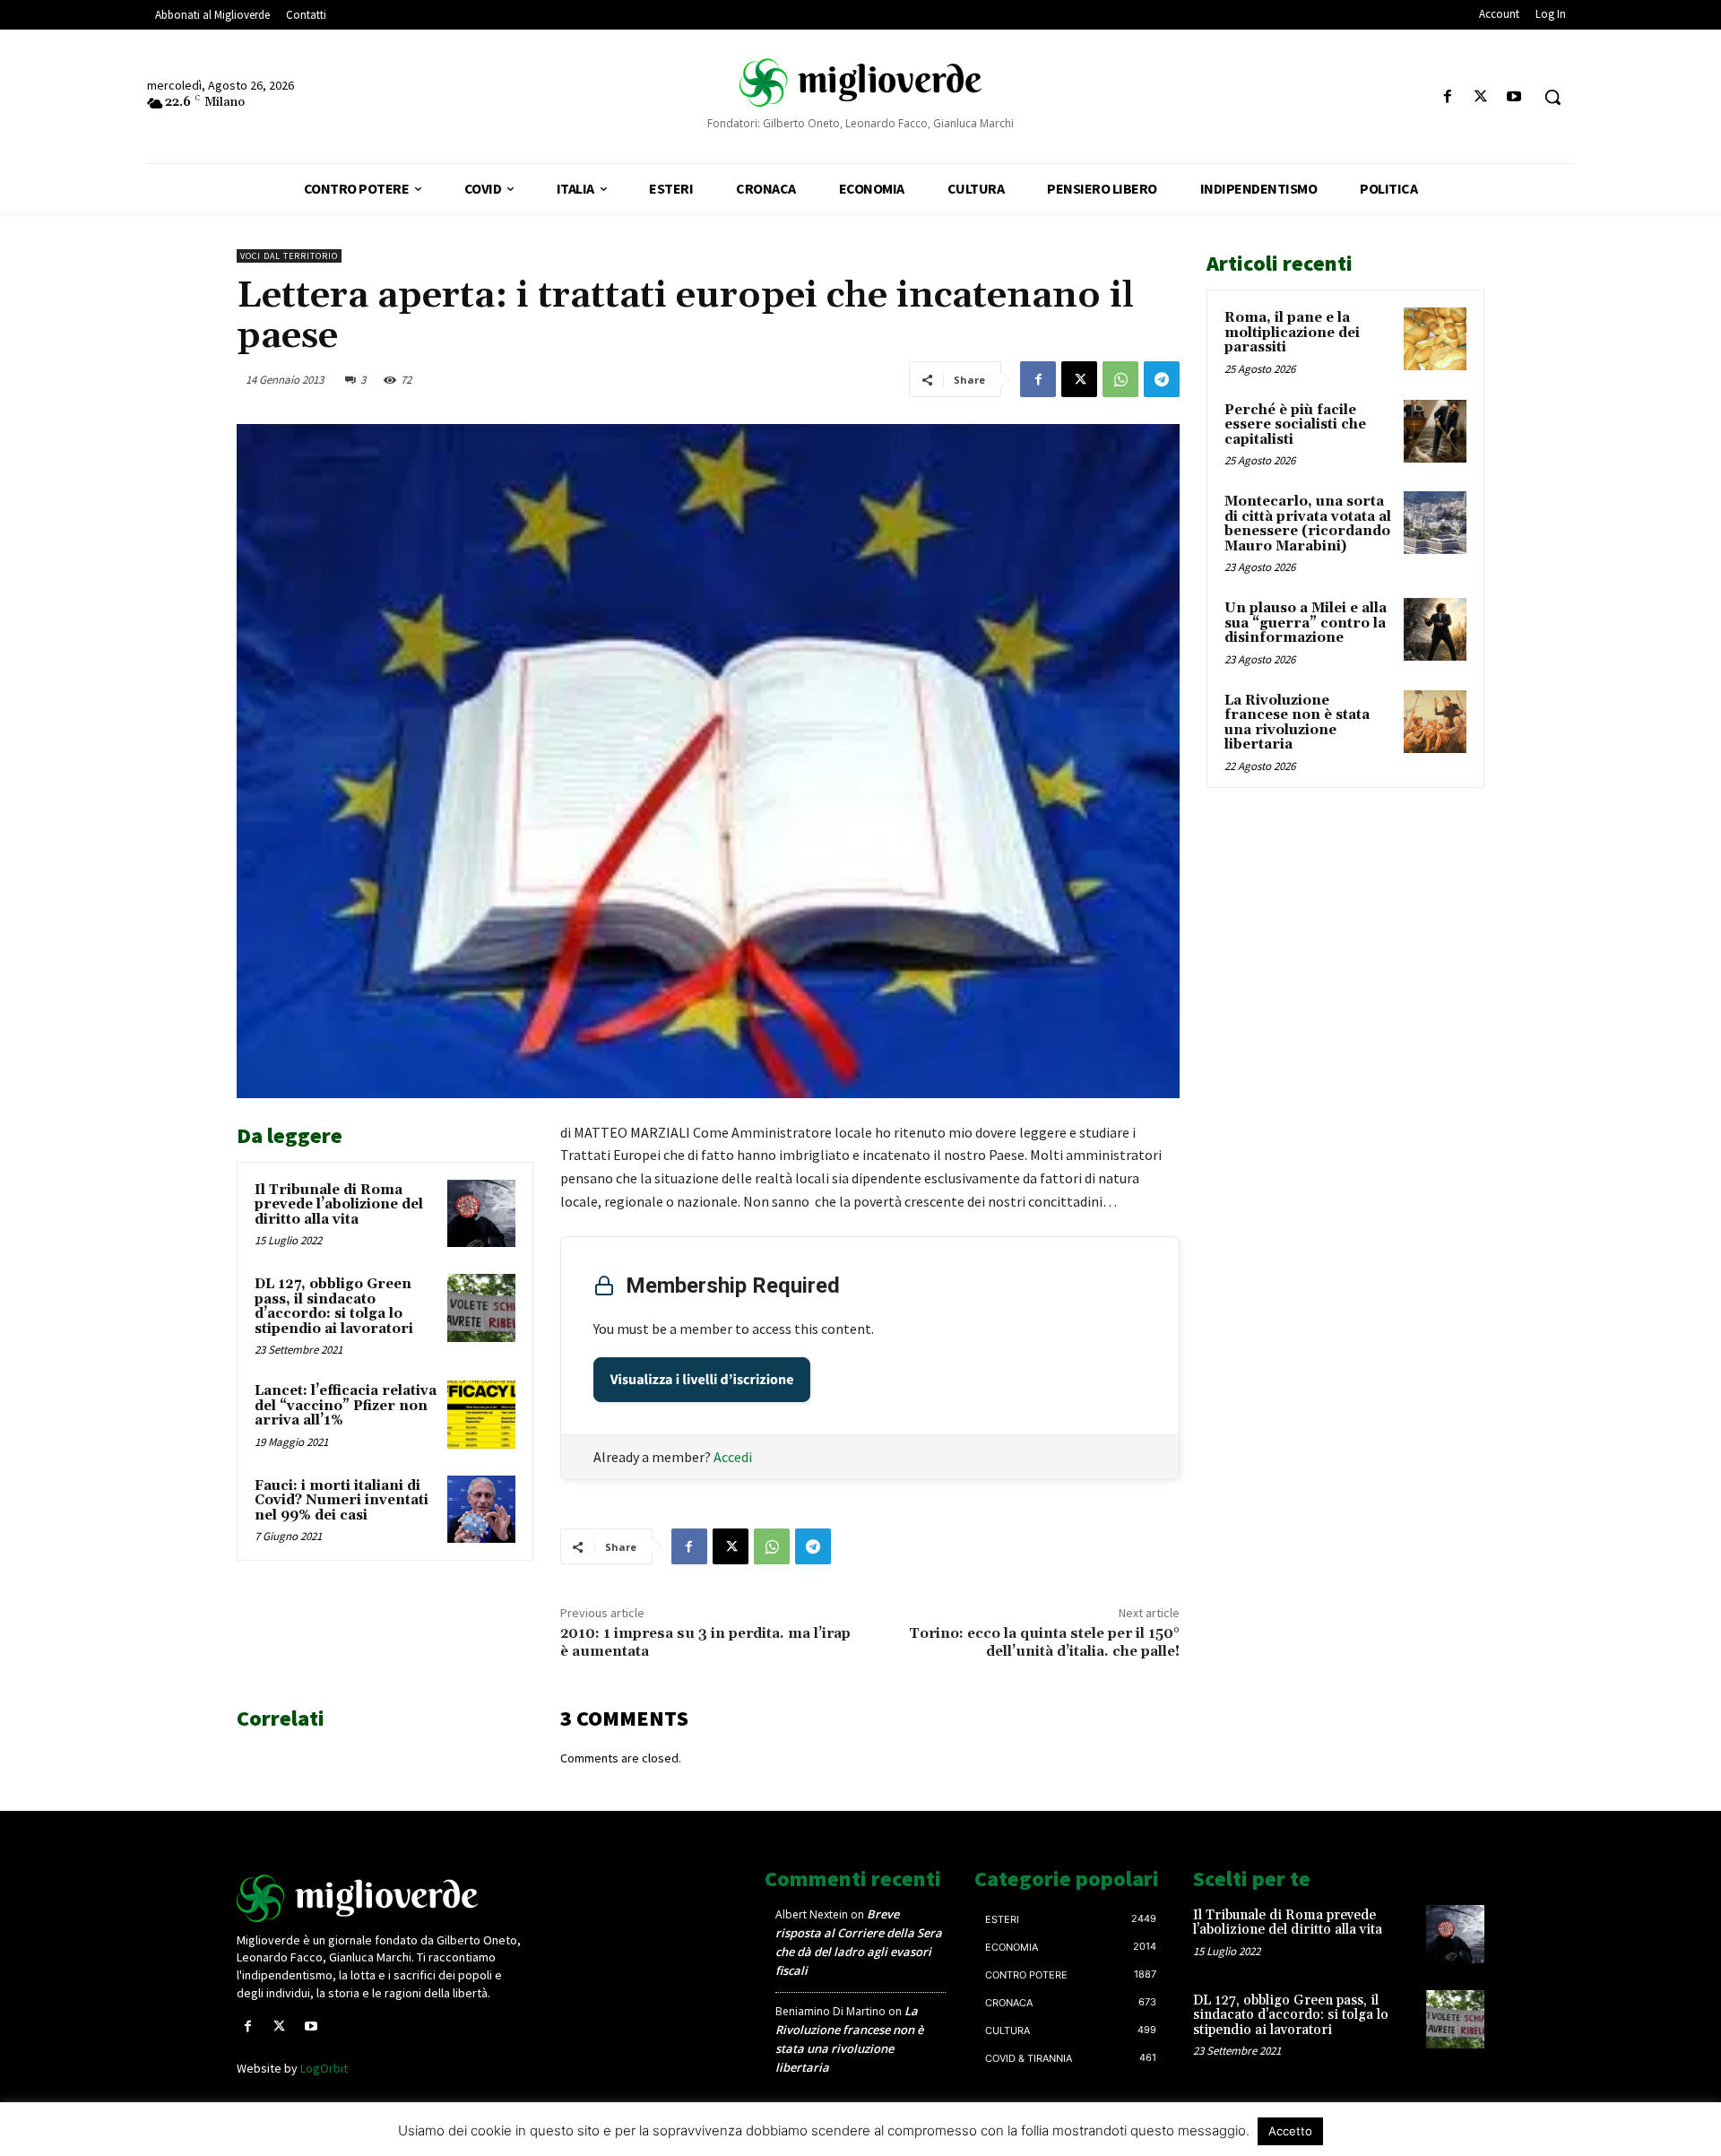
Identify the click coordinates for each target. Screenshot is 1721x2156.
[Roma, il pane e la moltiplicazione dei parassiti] (1435, 339)
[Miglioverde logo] (383, 1898)
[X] (1481, 97)
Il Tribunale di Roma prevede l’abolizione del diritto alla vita (339, 1205)
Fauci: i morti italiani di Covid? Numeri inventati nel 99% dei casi (342, 1501)
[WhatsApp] (1120, 379)
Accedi (733, 1457)
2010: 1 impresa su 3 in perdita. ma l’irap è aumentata (705, 1642)
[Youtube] (1514, 97)
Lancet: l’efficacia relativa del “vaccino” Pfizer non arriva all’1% (346, 1406)
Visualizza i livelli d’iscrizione (702, 1380)
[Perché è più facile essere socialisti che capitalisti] (1435, 431)
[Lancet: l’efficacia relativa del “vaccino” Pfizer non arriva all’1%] (481, 1415)
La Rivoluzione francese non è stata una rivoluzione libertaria (1297, 723)
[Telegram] (1162, 379)
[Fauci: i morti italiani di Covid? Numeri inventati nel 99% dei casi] (481, 1510)
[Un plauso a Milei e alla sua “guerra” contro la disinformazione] (1435, 629)
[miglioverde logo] (860, 82)
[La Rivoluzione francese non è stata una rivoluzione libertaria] (1435, 722)
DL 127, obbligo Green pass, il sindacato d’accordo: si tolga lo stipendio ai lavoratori (334, 1307)
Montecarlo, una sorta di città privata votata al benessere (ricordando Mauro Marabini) (1308, 524)
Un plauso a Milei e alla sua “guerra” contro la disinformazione (1306, 623)
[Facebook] (1447, 97)
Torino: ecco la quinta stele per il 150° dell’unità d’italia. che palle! (1044, 1642)
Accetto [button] (1290, 2131)
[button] (1552, 97)
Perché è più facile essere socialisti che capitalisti (1295, 425)
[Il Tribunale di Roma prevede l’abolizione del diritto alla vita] (481, 1214)
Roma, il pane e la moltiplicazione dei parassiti (1292, 333)
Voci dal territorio (289, 256)
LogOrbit (324, 2068)
